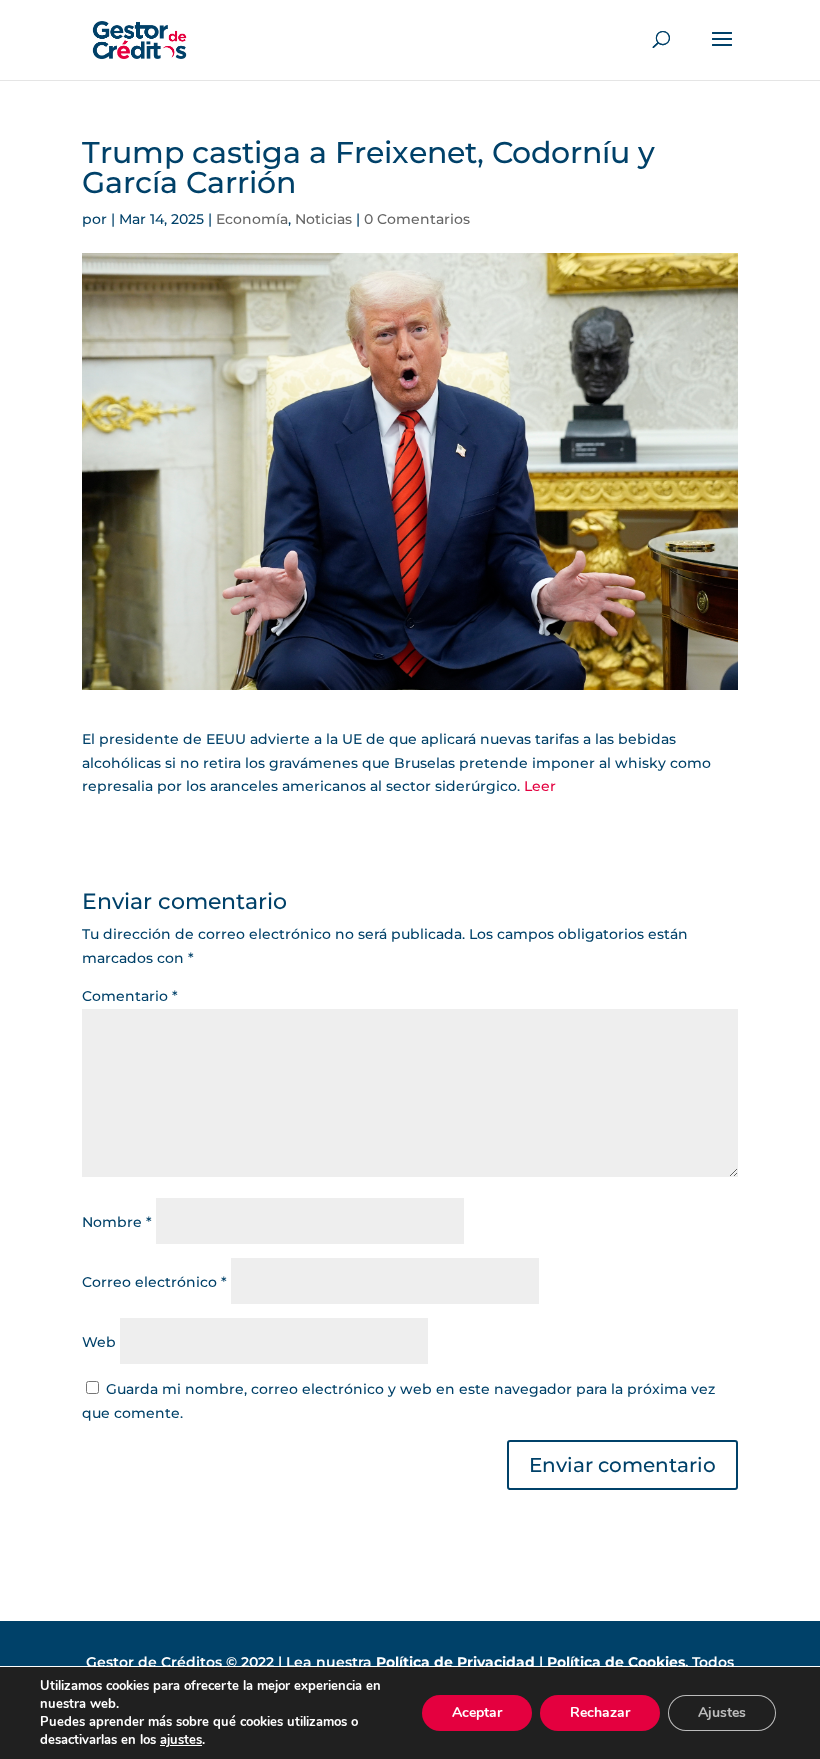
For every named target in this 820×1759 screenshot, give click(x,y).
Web (99, 1342)
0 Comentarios (417, 219)
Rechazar (600, 1712)
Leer (540, 786)
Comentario (130, 996)
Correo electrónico (154, 1282)
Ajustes (722, 1712)
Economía (252, 219)
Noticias (323, 219)
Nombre (117, 1222)
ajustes (181, 1740)
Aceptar (477, 1712)
